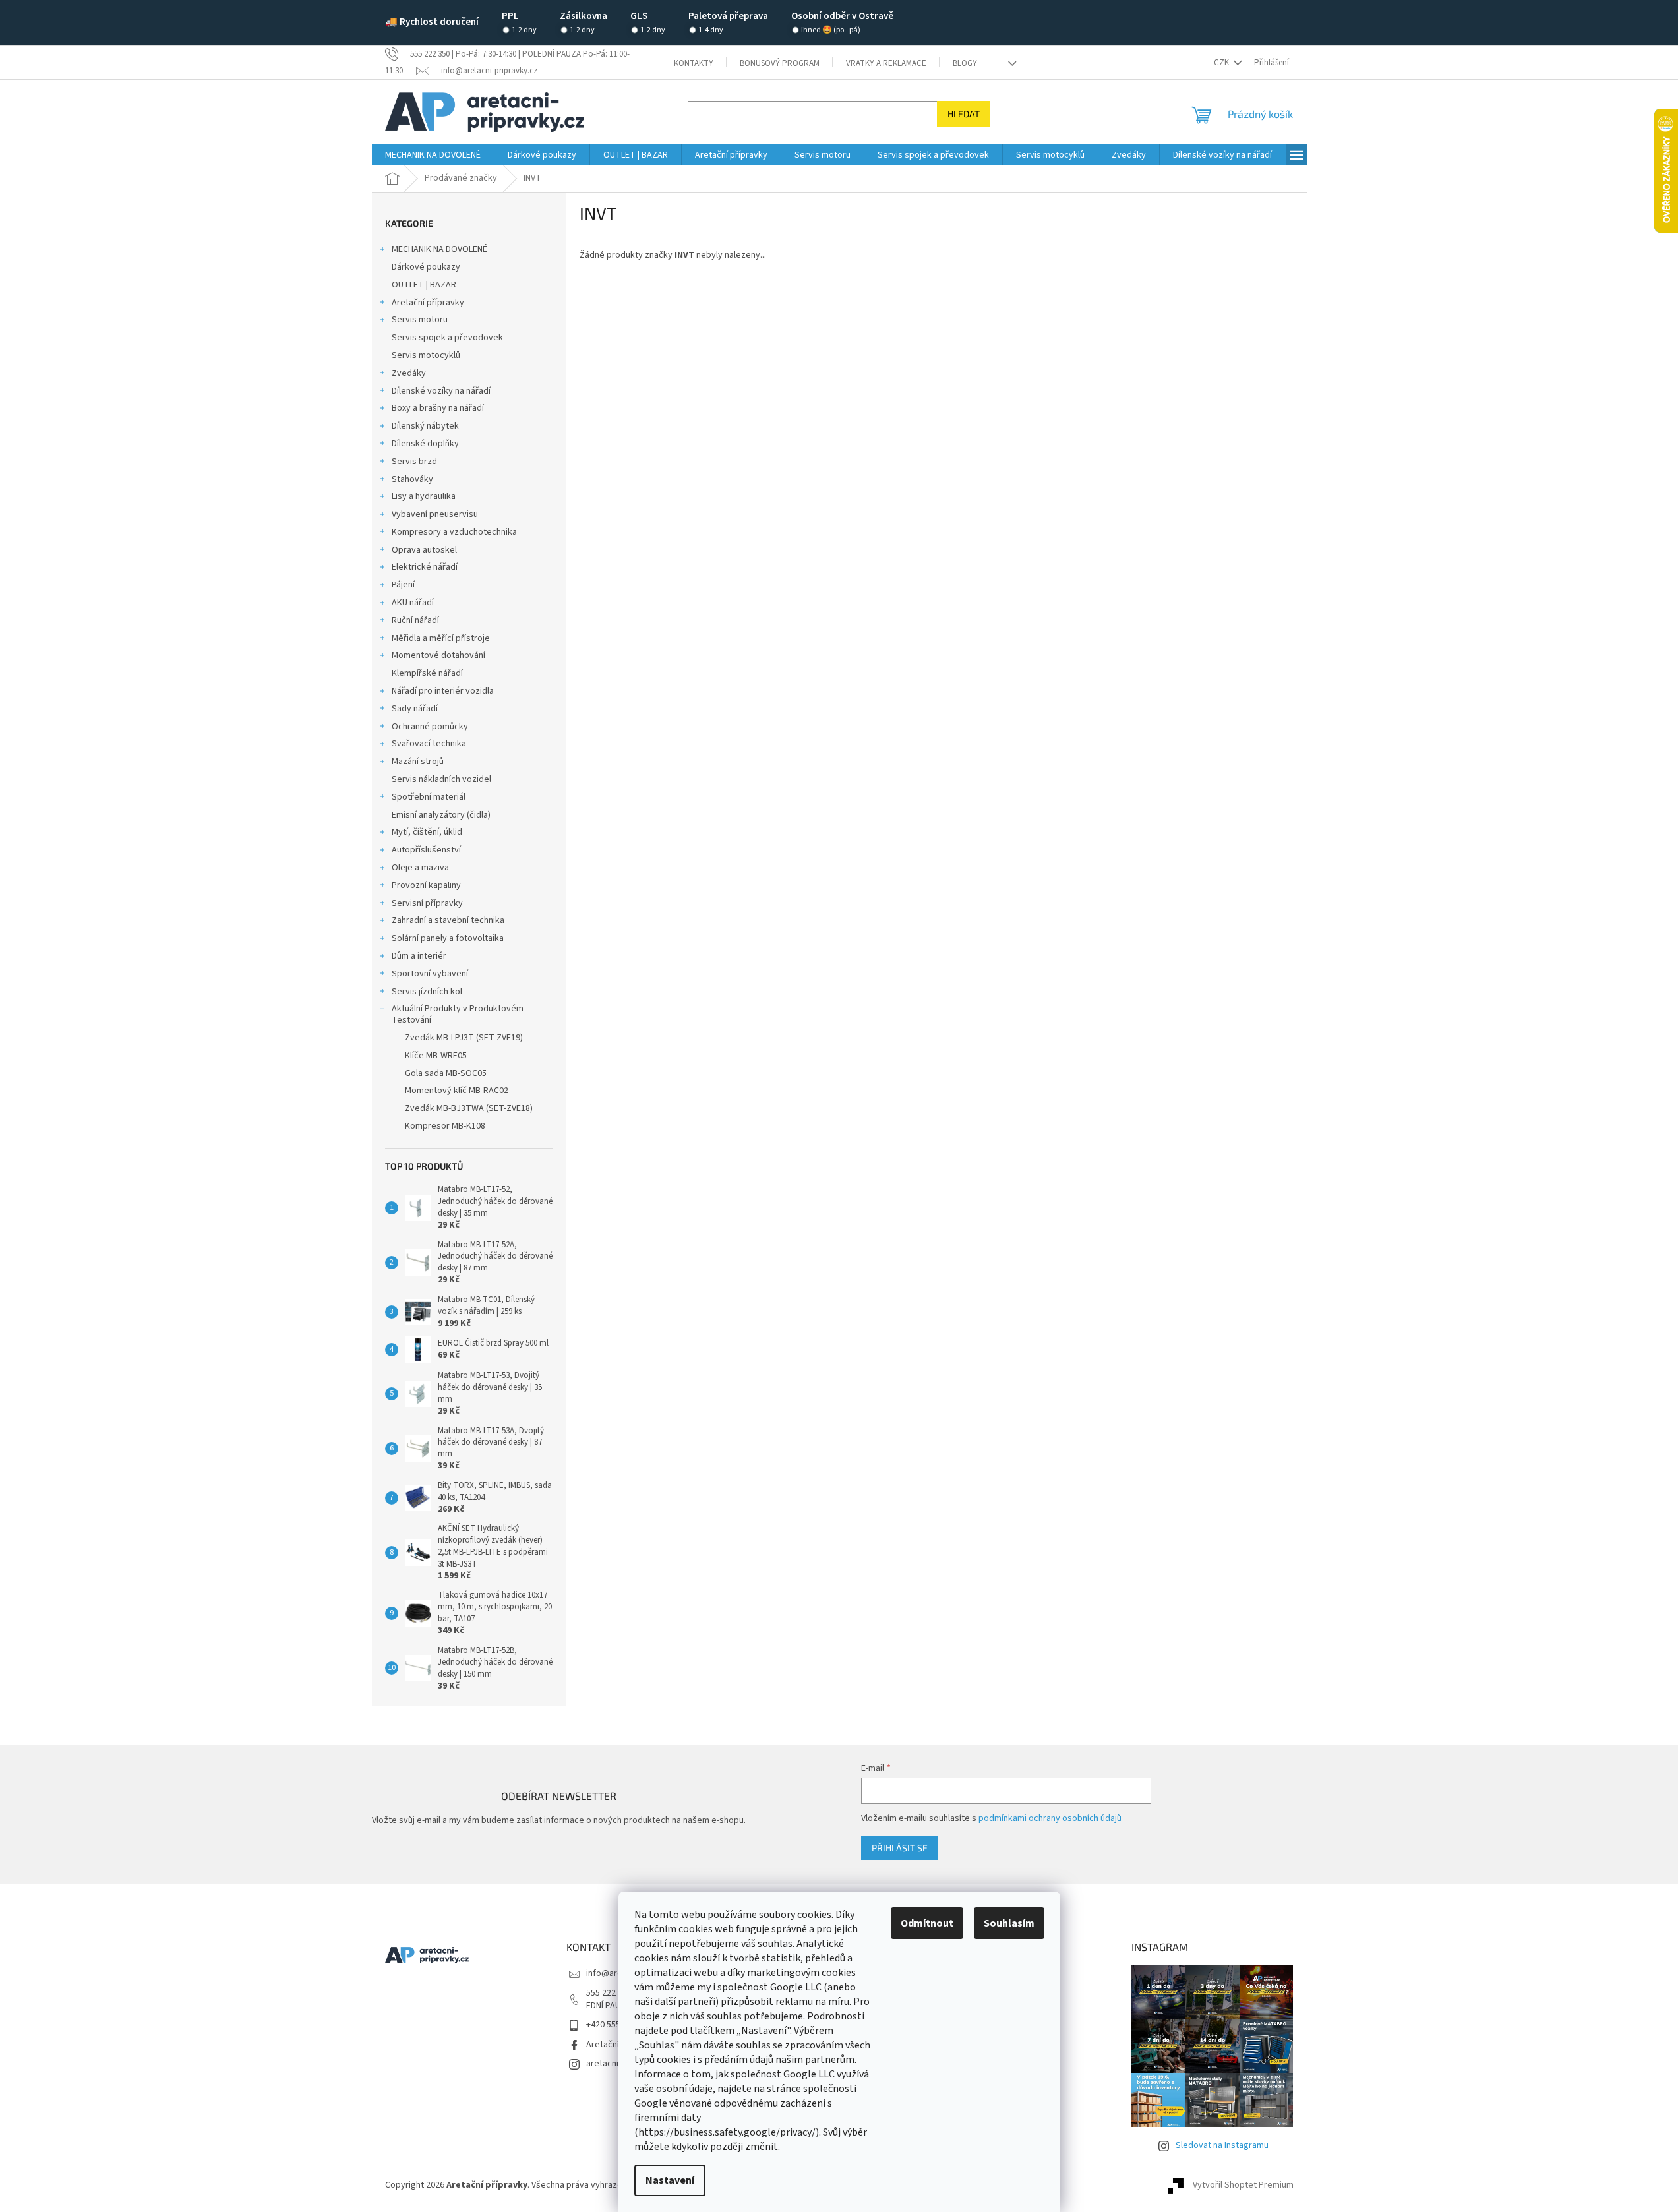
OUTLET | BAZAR (424, 285)
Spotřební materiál (429, 797)
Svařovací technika (429, 744)
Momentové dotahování (438, 655)
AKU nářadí (413, 603)
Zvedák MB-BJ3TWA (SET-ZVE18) (469, 1108)
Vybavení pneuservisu (435, 514)
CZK (1222, 63)
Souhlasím (1009, 1923)
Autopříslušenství (426, 850)
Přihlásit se (900, 1848)
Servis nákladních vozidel (441, 779)
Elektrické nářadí (425, 567)
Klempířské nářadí (427, 673)
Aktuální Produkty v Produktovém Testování (458, 1014)
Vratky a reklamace (886, 63)
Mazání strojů (418, 762)
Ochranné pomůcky (430, 727)
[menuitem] (433, 155)
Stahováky (412, 479)
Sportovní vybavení (430, 974)
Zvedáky (409, 373)
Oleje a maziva (420, 868)
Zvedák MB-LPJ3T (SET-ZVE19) (464, 1038)
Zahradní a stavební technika (448, 920)
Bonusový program (780, 63)
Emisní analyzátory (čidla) (441, 815)
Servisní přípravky (427, 903)
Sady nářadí (415, 709)
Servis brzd (414, 462)
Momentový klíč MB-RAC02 (457, 1091)
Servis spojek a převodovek (447, 338)
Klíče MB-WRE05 (436, 1056)
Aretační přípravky (428, 303)
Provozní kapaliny (426, 885)
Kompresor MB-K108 (445, 1126)
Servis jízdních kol (427, 992)
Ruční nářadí (415, 620)
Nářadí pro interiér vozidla (443, 691)
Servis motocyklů (426, 355)
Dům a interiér (419, 956)
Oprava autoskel (424, 550)
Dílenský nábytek (425, 426)
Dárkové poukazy (426, 267)
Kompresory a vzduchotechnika (454, 532)
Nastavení (670, 2180)
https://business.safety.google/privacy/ (727, 2132)
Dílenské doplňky (425, 444)
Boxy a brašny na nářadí (438, 408)
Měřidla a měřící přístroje (441, 638)
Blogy (965, 63)
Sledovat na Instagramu (1222, 2145)
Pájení (403, 585)
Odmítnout (927, 1923)
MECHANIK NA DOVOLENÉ (439, 249)
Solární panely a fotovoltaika (448, 938)
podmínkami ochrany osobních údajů (1050, 1818)
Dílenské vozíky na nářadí (441, 391)
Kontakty (694, 63)
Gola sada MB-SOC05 (446, 1073)
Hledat (964, 114)
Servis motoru (420, 320)
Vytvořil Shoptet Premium (1243, 2185)
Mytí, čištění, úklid (427, 832)
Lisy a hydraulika (424, 496)
